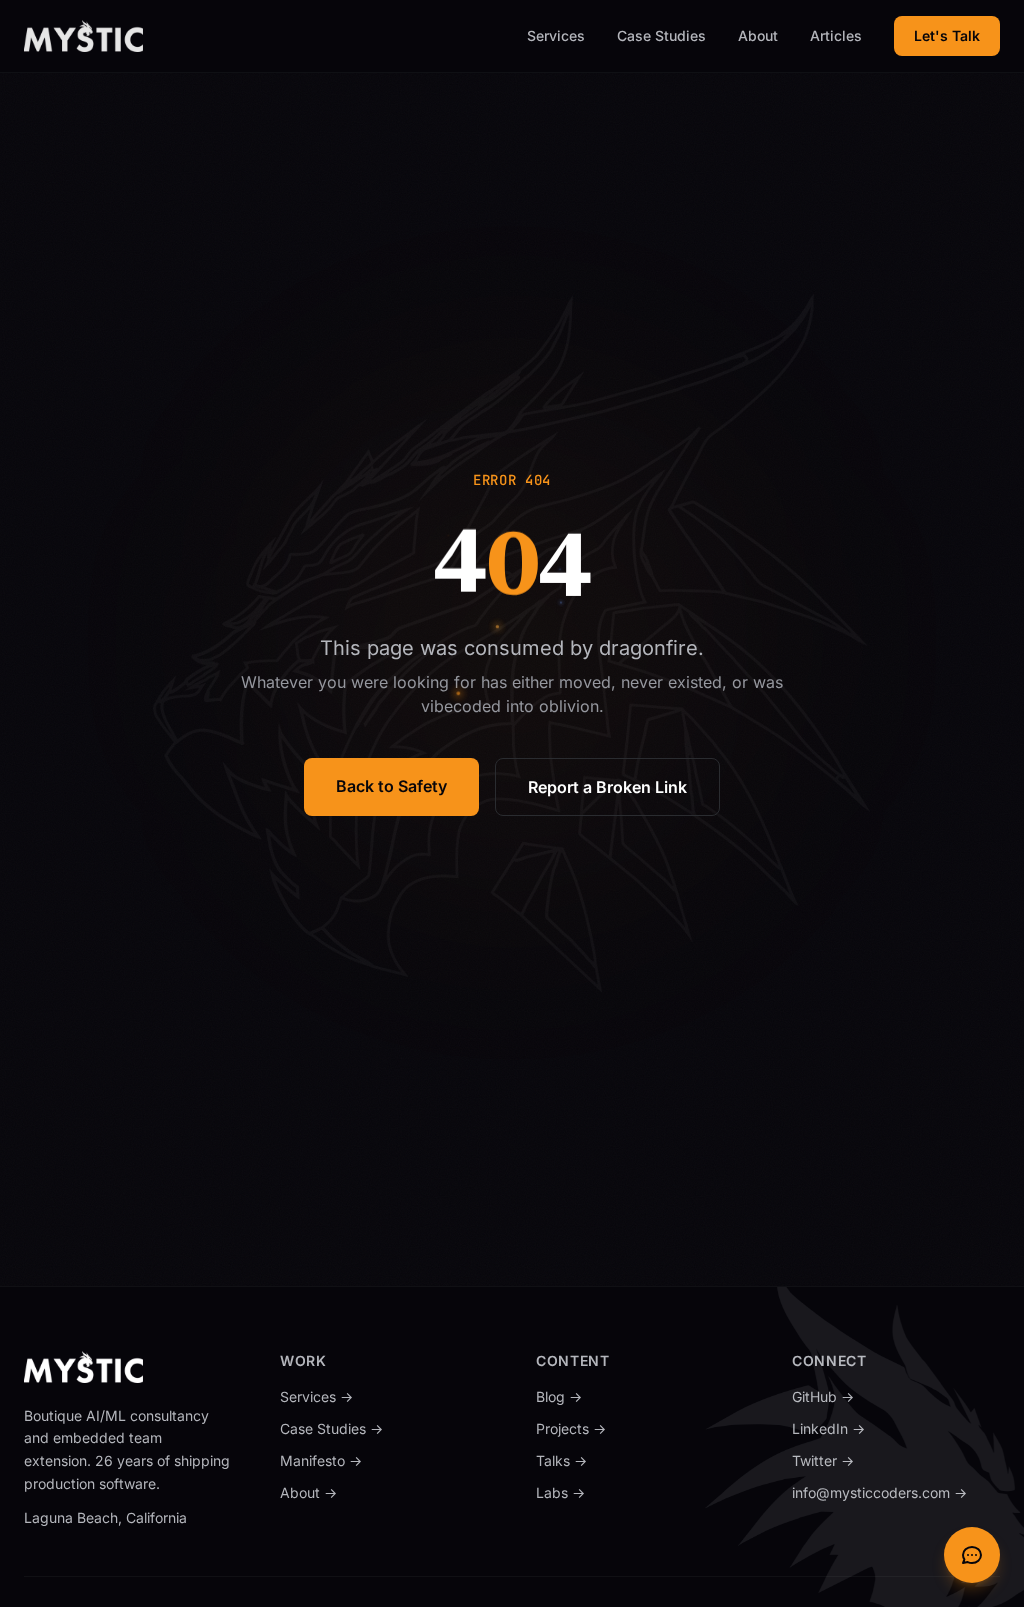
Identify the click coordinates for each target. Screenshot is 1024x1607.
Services (556, 35)
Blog (559, 1396)
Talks (613, 1460)
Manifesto (321, 1460)
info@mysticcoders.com (879, 1492)
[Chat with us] (972, 1555)
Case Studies (661, 35)
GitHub (875, 1396)
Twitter (875, 1460)
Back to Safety (391, 786)
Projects (571, 1428)
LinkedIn (880, 1428)
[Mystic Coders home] (83, 36)
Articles (836, 35)
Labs (612, 1492)
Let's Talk (947, 35)
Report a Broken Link (607, 787)
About (758, 35)
